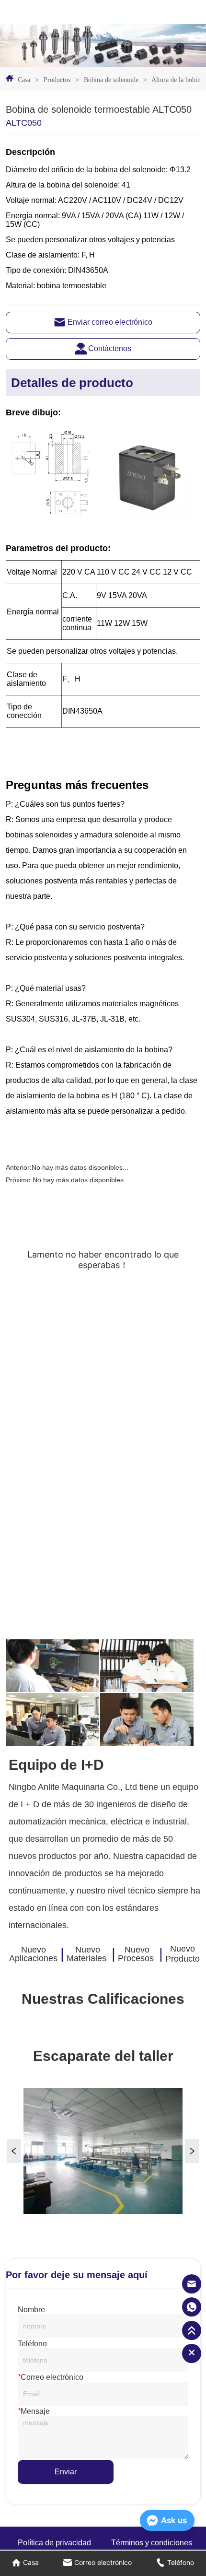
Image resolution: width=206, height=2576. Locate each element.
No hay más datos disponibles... (80, 1167)
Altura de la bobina (177, 80)
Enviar (66, 2472)
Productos (57, 80)
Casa (24, 80)
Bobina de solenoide (111, 80)
